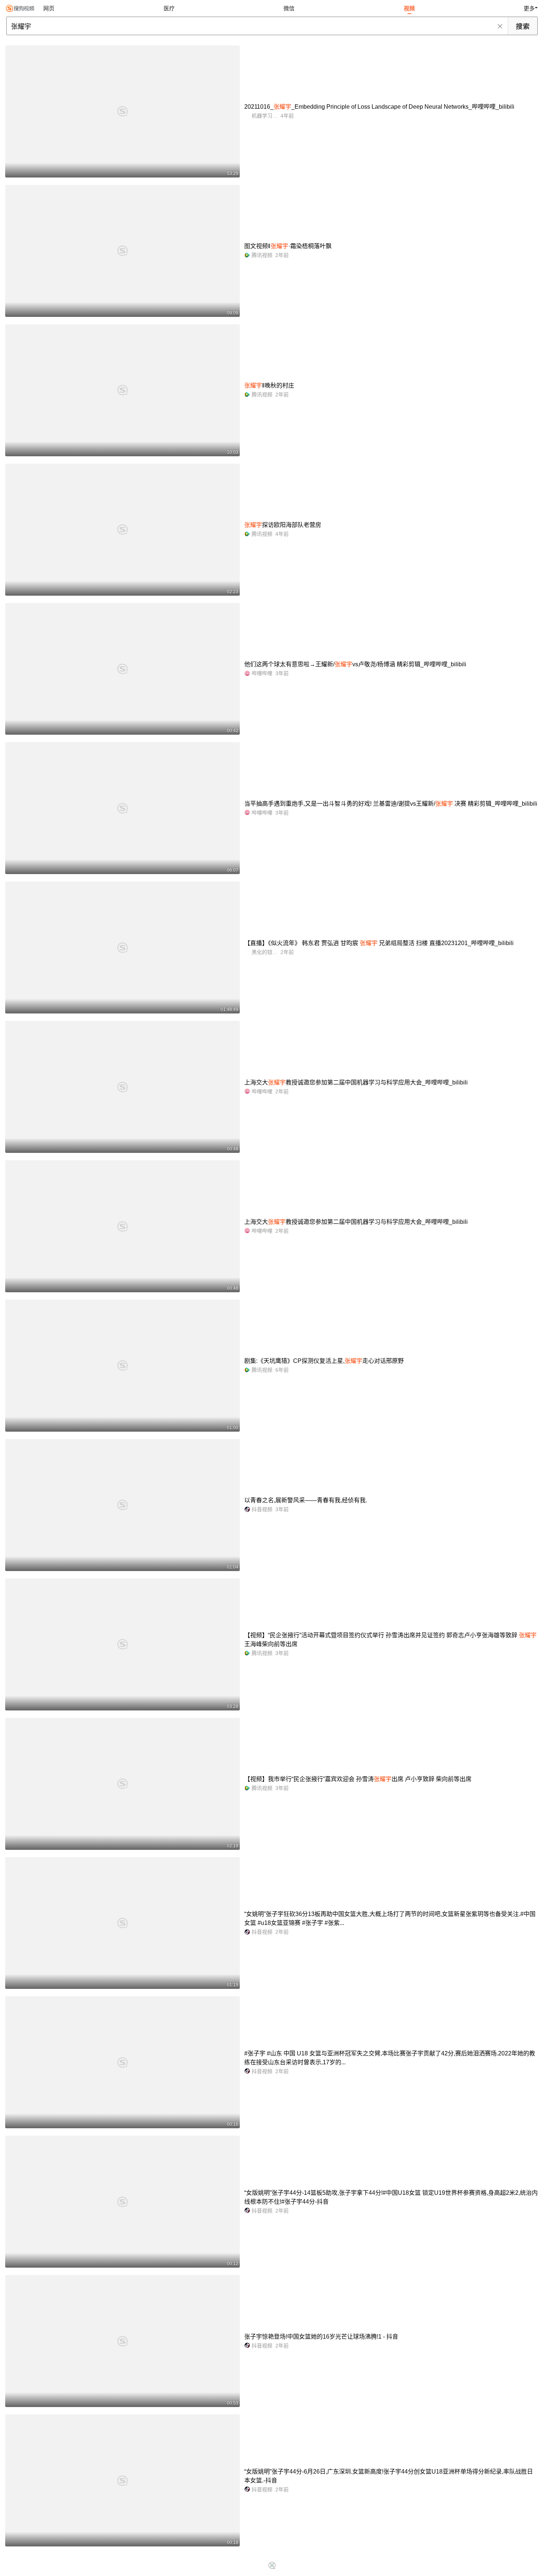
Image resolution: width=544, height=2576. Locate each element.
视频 (409, 8)
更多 (529, 8)
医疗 (169, 8)
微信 (289, 8)
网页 (49, 8)
